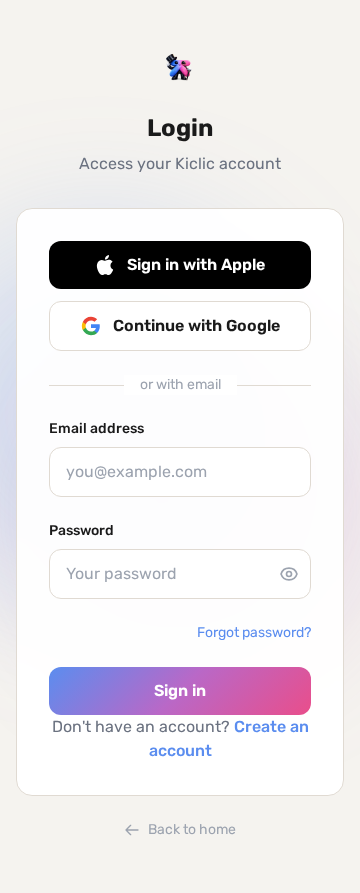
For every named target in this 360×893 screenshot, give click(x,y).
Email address (96, 428)
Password (81, 530)
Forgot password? (254, 632)
